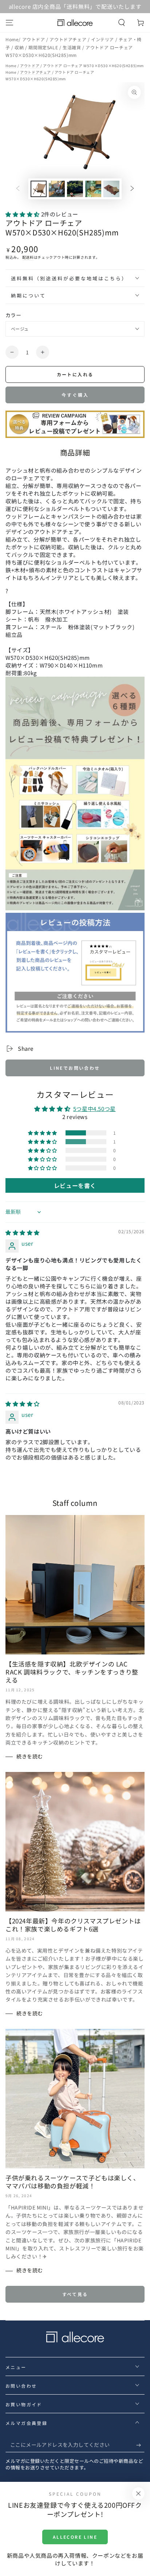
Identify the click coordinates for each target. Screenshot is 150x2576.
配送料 (28, 257)
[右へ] (132, 189)
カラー (13, 315)
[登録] (140, 2445)
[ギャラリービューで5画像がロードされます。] (111, 189)
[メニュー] (9, 23)
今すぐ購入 (75, 395)
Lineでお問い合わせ (75, 1068)
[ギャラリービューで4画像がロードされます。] (93, 189)
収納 (20, 47)
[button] (122, 23)
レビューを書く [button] (75, 1185)
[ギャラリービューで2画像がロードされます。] (57, 189)
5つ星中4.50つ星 (94, 1109)
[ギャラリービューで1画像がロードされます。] (39, 189)
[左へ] (18, 189)
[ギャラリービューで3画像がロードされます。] (75, 189)
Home (12, 39)
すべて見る (75, 2294)
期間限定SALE (44, 47)
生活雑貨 (72, 47)
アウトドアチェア (68, 39)
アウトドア (34, 39)
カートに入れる (75, 374)
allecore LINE (75, 2537)
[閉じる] (138, 2494)
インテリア (103, 39)
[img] (23, 1232)
